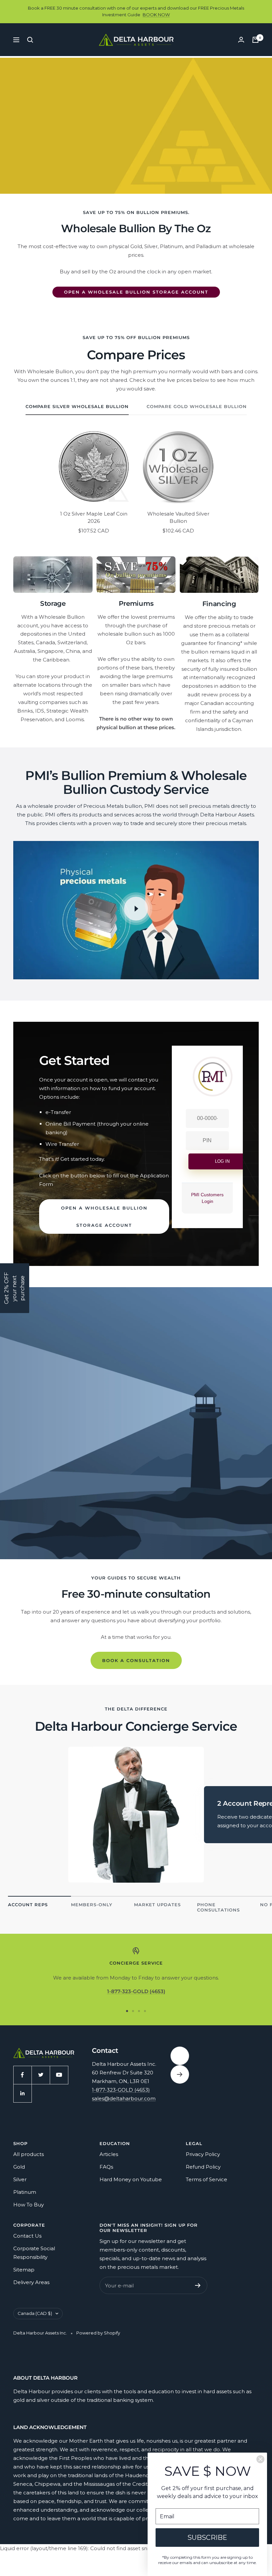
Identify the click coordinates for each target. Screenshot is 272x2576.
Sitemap (24, 2270)
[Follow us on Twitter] (41, 2075)
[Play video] (136, 909)
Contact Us (27, 2236)
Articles (109, 2154)
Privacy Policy (203, 2154)
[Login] (241, 40)
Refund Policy (203, 2167)
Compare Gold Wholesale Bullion (197, 406)
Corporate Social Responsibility (34, 2253)
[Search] (30, 40)
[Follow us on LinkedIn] (22, 2093)
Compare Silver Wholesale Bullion (77, 406)
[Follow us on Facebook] (22, 2075)
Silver (20, 2179)
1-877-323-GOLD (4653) (121, 2090)
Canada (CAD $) (35, 2313)
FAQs (106, 2167)
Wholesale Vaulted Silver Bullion (178, 518)
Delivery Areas (31, 2282)
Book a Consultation (136, 1660)
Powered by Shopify (98, 2333)
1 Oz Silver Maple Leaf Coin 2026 (94, 518)
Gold (19, 2167)
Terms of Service (206, 2179)
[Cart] (255, 40)
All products (29, 2154)
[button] (15, 1288)
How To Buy (29, 2205)
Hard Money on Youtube (131, 2179)
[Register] (198, 2285)
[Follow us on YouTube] (59, 2075)
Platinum (25, 2192)
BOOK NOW (156, 15)
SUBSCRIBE (207, 2538)
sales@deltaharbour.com (124, 2098)
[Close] (260, 2459)
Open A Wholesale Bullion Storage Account (136, 292)
